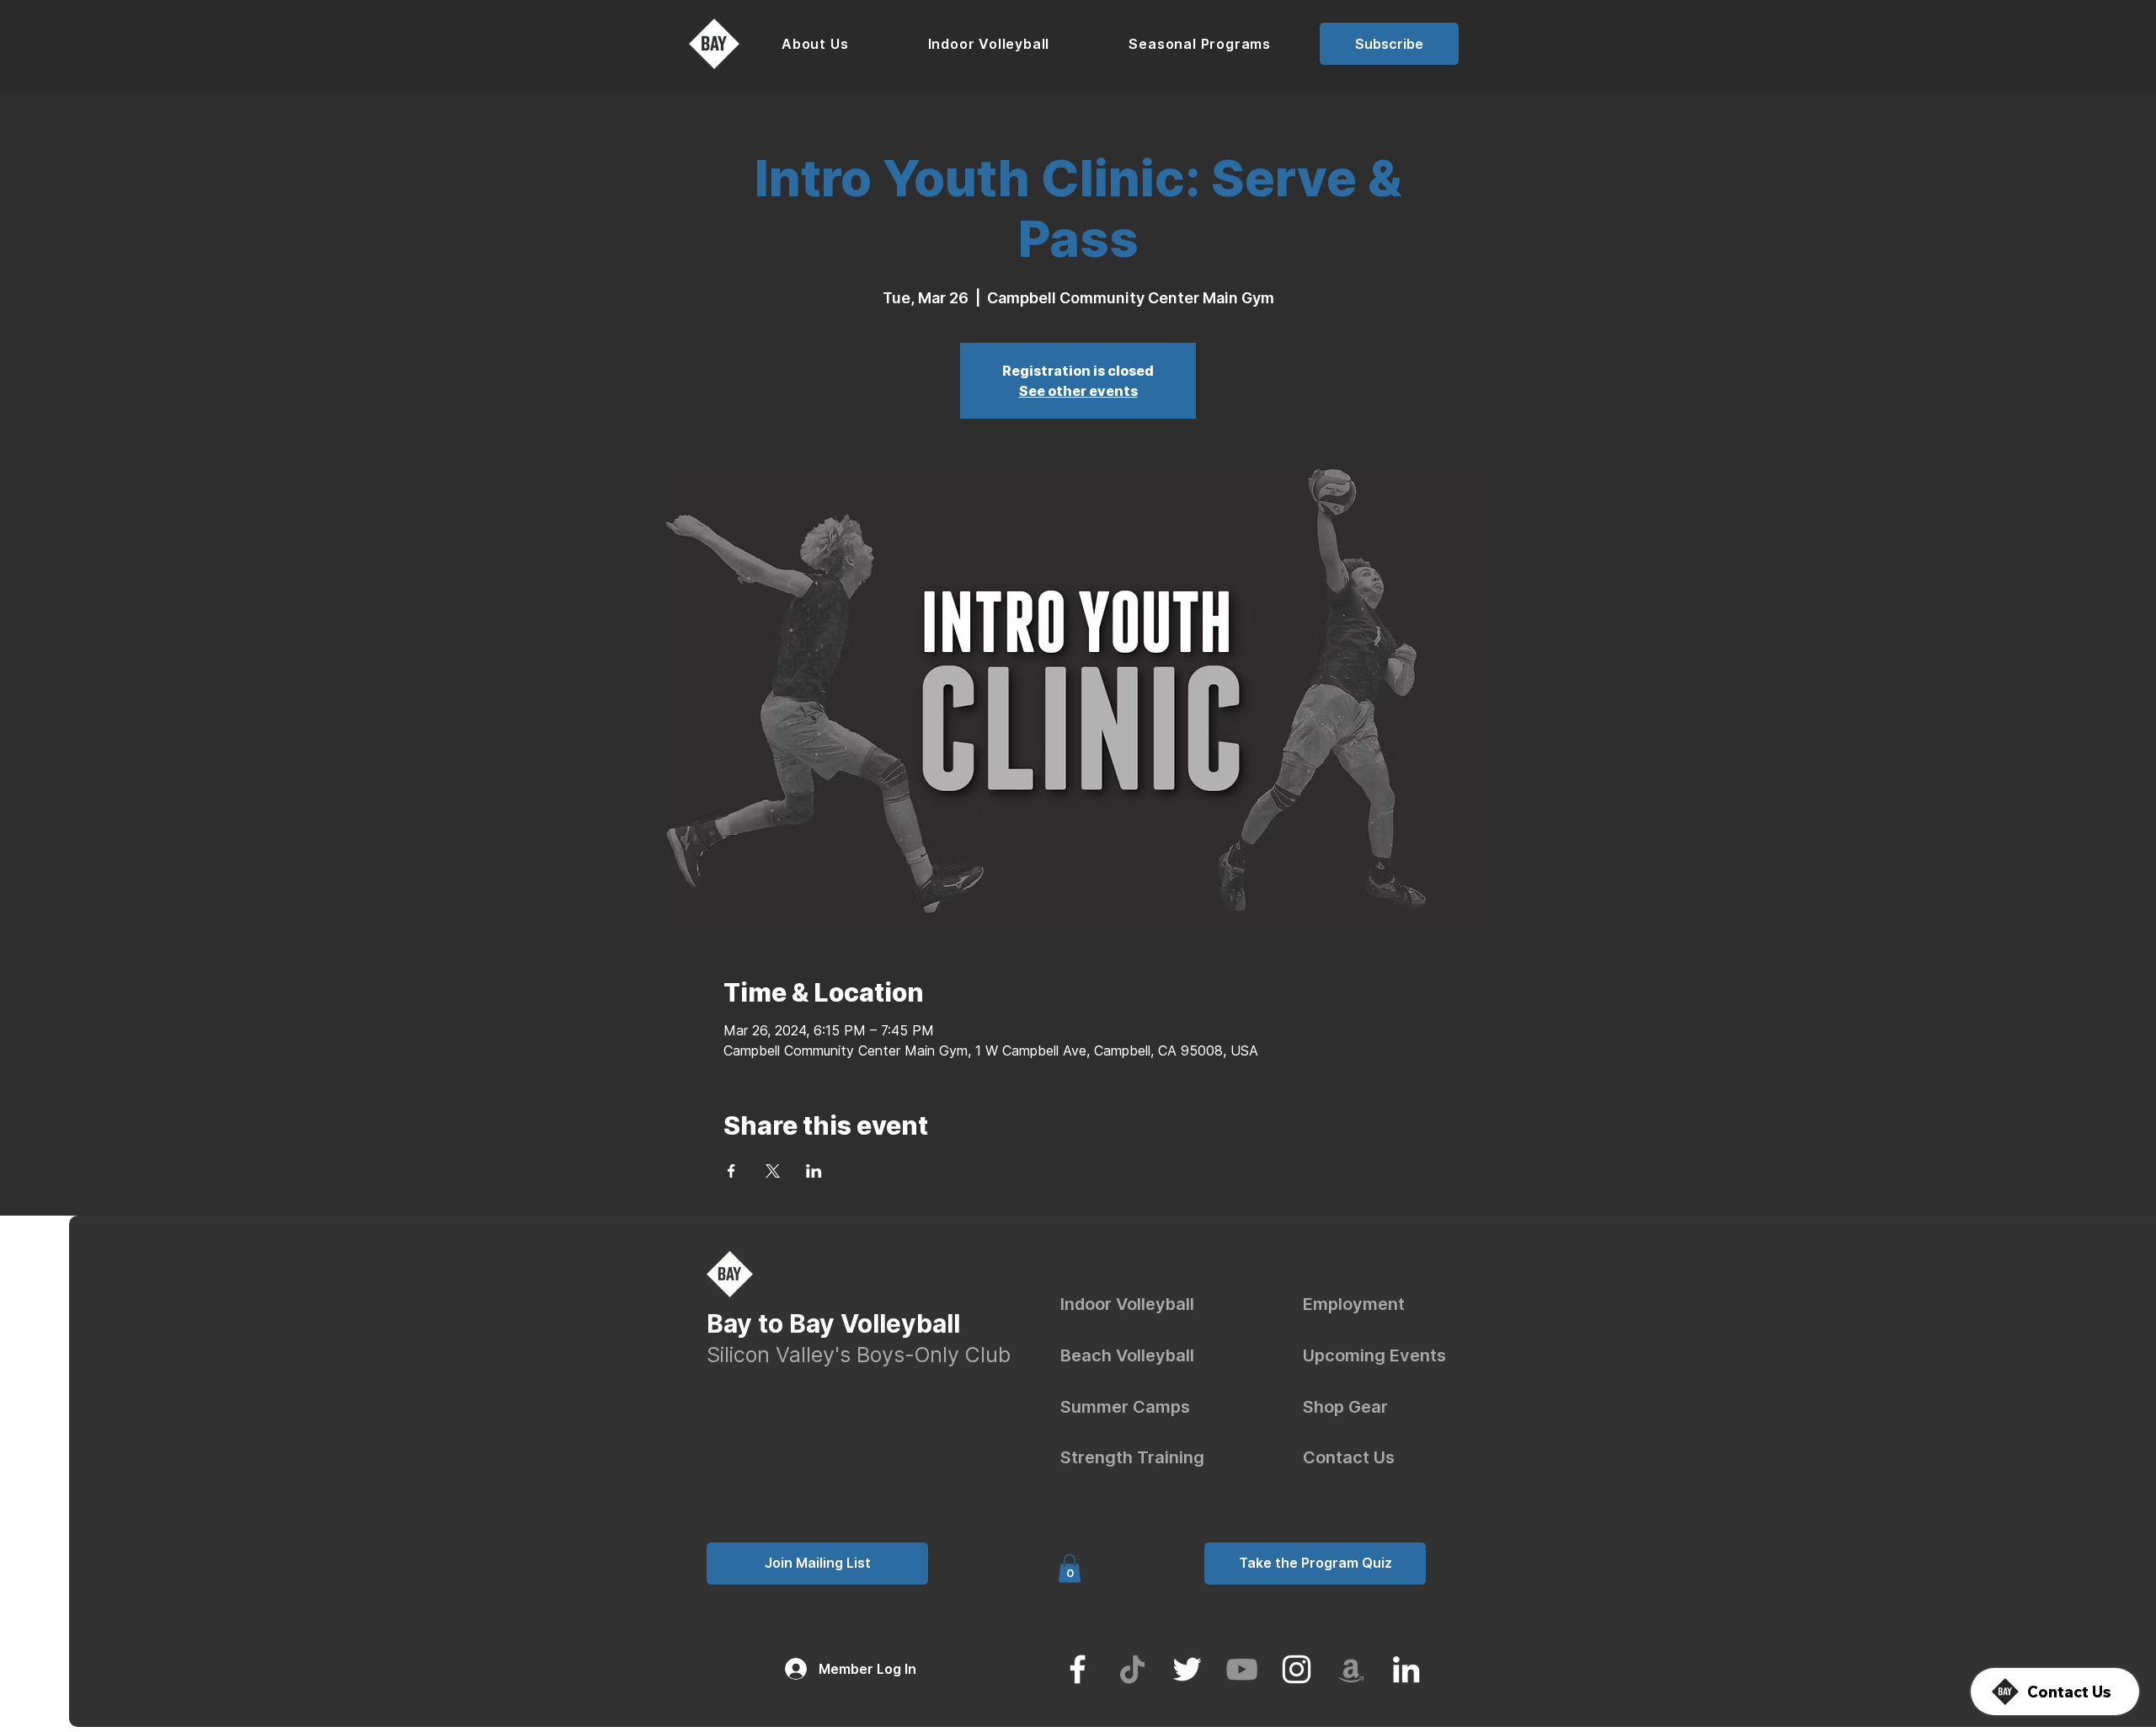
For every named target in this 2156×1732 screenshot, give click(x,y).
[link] (1070, 1568)
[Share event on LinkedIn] (814, 1171)
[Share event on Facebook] (731, 1171)
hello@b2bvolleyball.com (793, 1447)
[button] (815, 44)
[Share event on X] (773, 1171)
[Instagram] (1297, 1669)
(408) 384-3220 (779, 1465)
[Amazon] (1351, 1669)
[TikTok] (1132, 1669)
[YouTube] (1242, 1669)
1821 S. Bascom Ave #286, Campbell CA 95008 (889, 1482)
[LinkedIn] (1406, 1669)
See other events (1078, 391)
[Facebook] (1078, 1669)
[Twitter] (1187, 1669)
